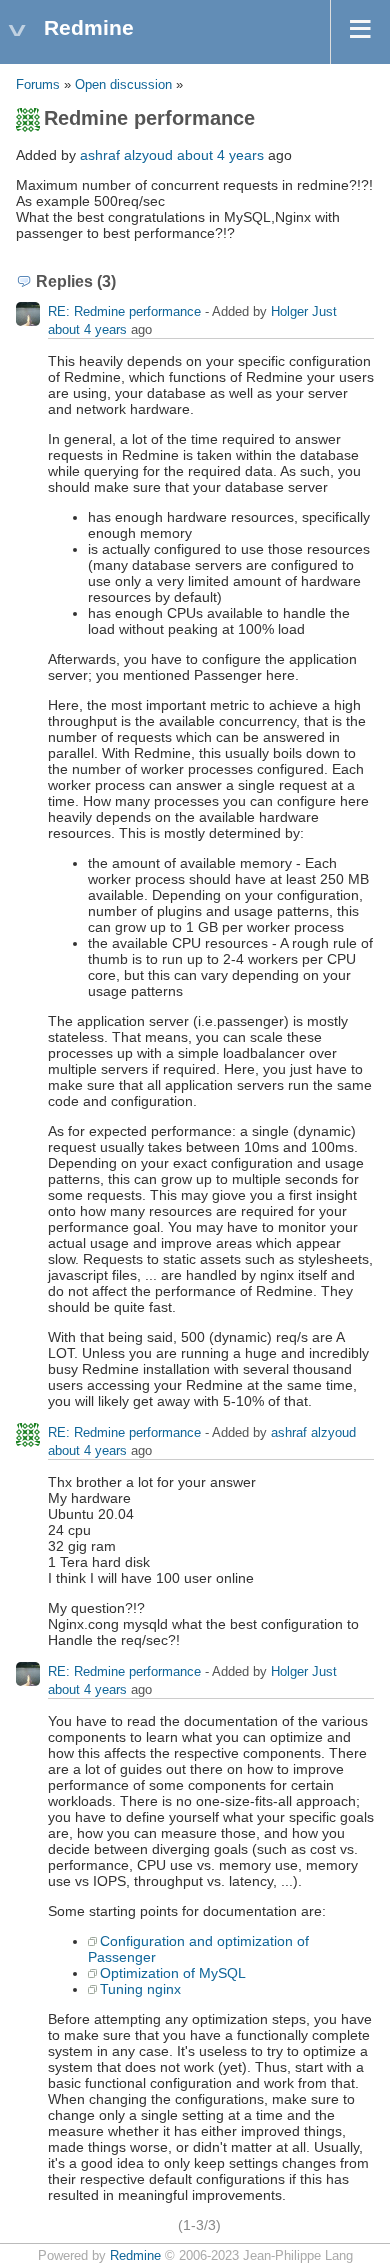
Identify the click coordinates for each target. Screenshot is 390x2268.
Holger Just (304, 311)
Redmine (135, 2256)
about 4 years (220, 155)
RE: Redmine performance (126, 311)
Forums (38, 85)
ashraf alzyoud (126, 155)
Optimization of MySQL (173, 1973)
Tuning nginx (140, 1989)
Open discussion (123, 85)
